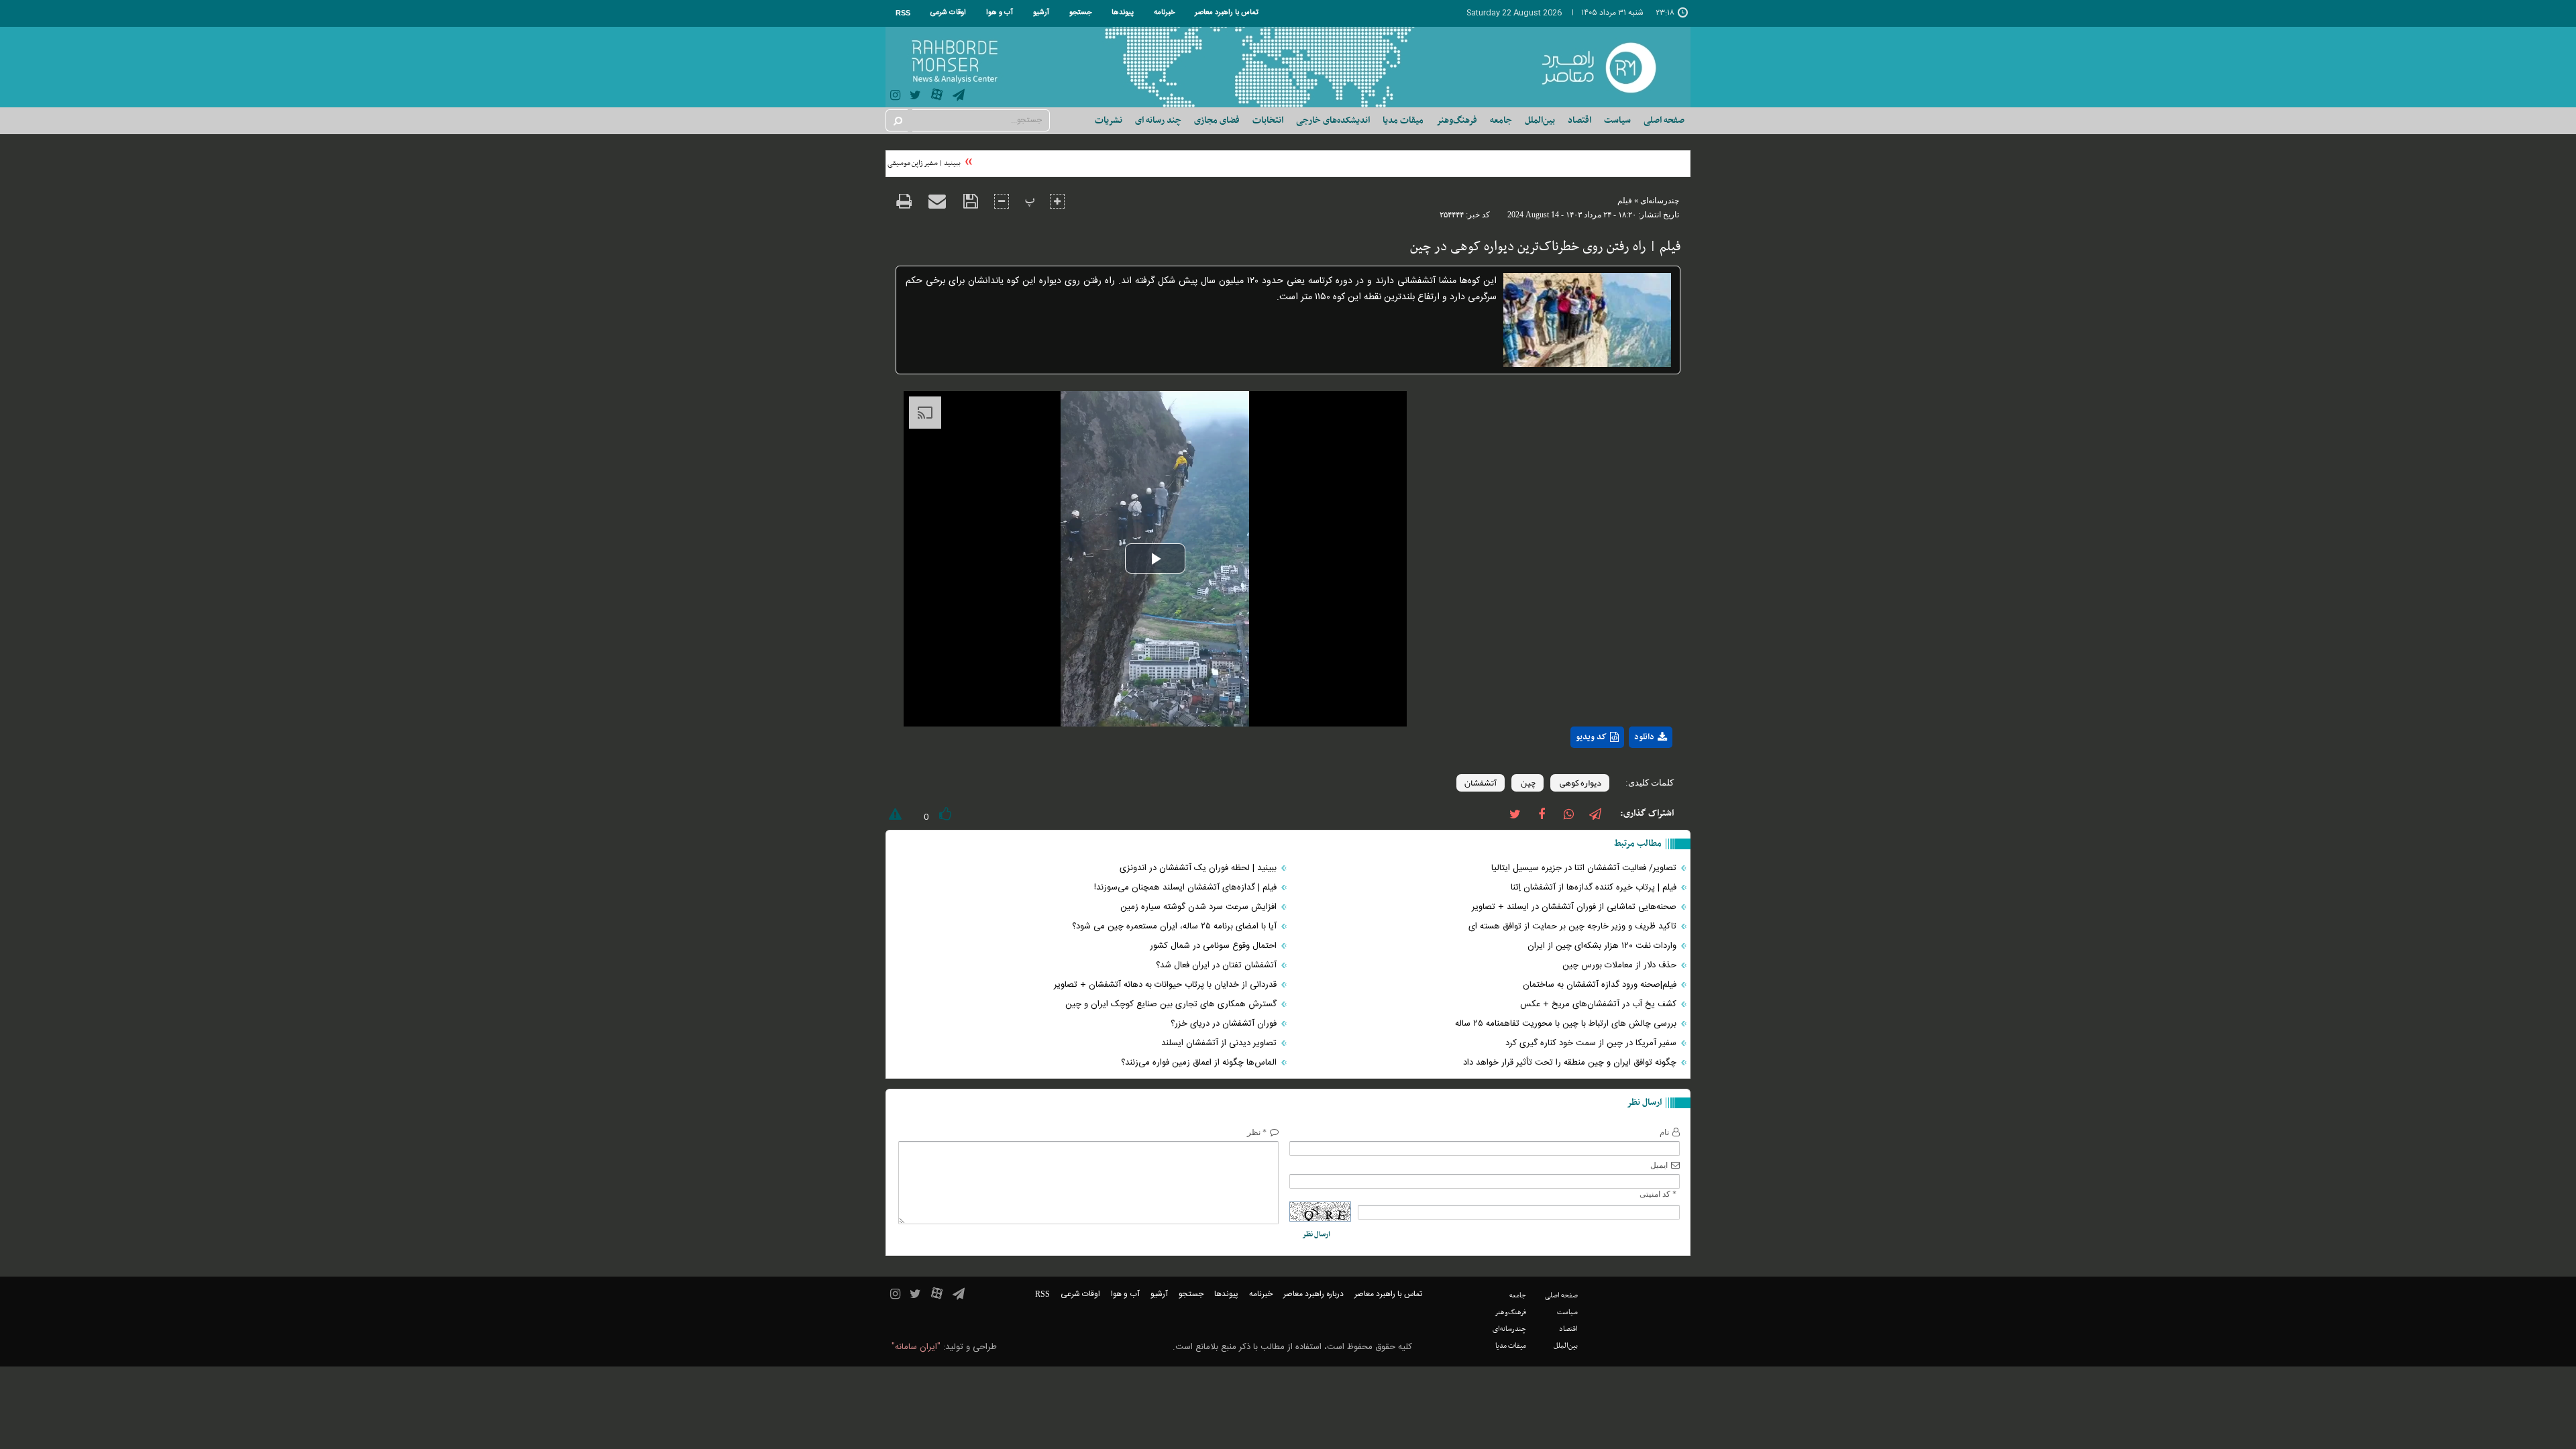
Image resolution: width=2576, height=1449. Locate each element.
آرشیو (1041, 13)
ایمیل (1659, 1165)
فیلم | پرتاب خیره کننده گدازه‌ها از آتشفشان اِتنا (1595, 888)
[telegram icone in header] (959, 97)
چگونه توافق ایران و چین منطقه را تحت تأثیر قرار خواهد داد (1571, 1063)
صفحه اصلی (1664, 120)
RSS (903, 13)
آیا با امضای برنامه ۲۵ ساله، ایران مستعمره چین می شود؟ (1176, 926)
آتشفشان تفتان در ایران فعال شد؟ (1218, 965)
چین (1527, 783)
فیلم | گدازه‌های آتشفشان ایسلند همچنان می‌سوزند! (1187, 888)
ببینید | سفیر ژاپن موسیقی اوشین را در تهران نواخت (903, 163)
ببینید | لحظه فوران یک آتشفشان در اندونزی (1199, 868)
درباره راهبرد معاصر (1313, 1294)
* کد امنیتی (1658, 1194)
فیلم (1625, 201)
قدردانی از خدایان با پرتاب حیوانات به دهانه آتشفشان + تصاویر (1167, 985)
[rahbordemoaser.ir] (1608, 67)
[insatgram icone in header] (895, 97)
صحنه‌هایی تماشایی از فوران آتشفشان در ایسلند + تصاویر (1575, 907)
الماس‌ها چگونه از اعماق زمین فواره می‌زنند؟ (1200, 1063)
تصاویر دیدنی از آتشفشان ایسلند (1220, 1043)
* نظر (1257, 1132)
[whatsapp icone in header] (1568, 813)
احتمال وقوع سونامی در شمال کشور (1215, 946)
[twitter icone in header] (915, 97)
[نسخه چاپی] (904, 203)
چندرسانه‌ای (1660, 201)
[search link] (897, 120)
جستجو (1080, 13)
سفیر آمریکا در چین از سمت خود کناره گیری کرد (1592, 1043)
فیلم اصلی (1626, 772)
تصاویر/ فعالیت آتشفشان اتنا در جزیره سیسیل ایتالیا (1585, 868)
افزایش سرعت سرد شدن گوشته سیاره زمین (1200, 907)
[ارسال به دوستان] (937, 201)
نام (1664, 1132)
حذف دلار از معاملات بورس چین (1621, 965)
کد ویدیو (1591, 737)
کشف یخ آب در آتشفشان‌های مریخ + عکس (1600, 1004)
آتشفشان (1481, 783)
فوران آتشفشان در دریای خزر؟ (1225, 1024)
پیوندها (1123, 13)
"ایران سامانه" (916, 1347)
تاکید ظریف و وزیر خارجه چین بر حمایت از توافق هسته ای (1574, 926)
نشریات (1109, 120)
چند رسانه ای (1158, 120)
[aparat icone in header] (937, 98)
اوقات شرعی (948, 13)
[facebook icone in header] (1542, 813)
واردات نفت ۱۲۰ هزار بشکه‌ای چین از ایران (1603, 946)
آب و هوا (1000, 13)
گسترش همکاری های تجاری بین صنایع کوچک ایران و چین (1172, 1004)
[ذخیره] (970, 202)
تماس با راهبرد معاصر (1227, 13)
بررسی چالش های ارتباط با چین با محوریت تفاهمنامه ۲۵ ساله (1567, 1024)
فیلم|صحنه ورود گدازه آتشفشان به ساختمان (1601, 985)
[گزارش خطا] (894, 817)
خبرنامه (1164, 13)
